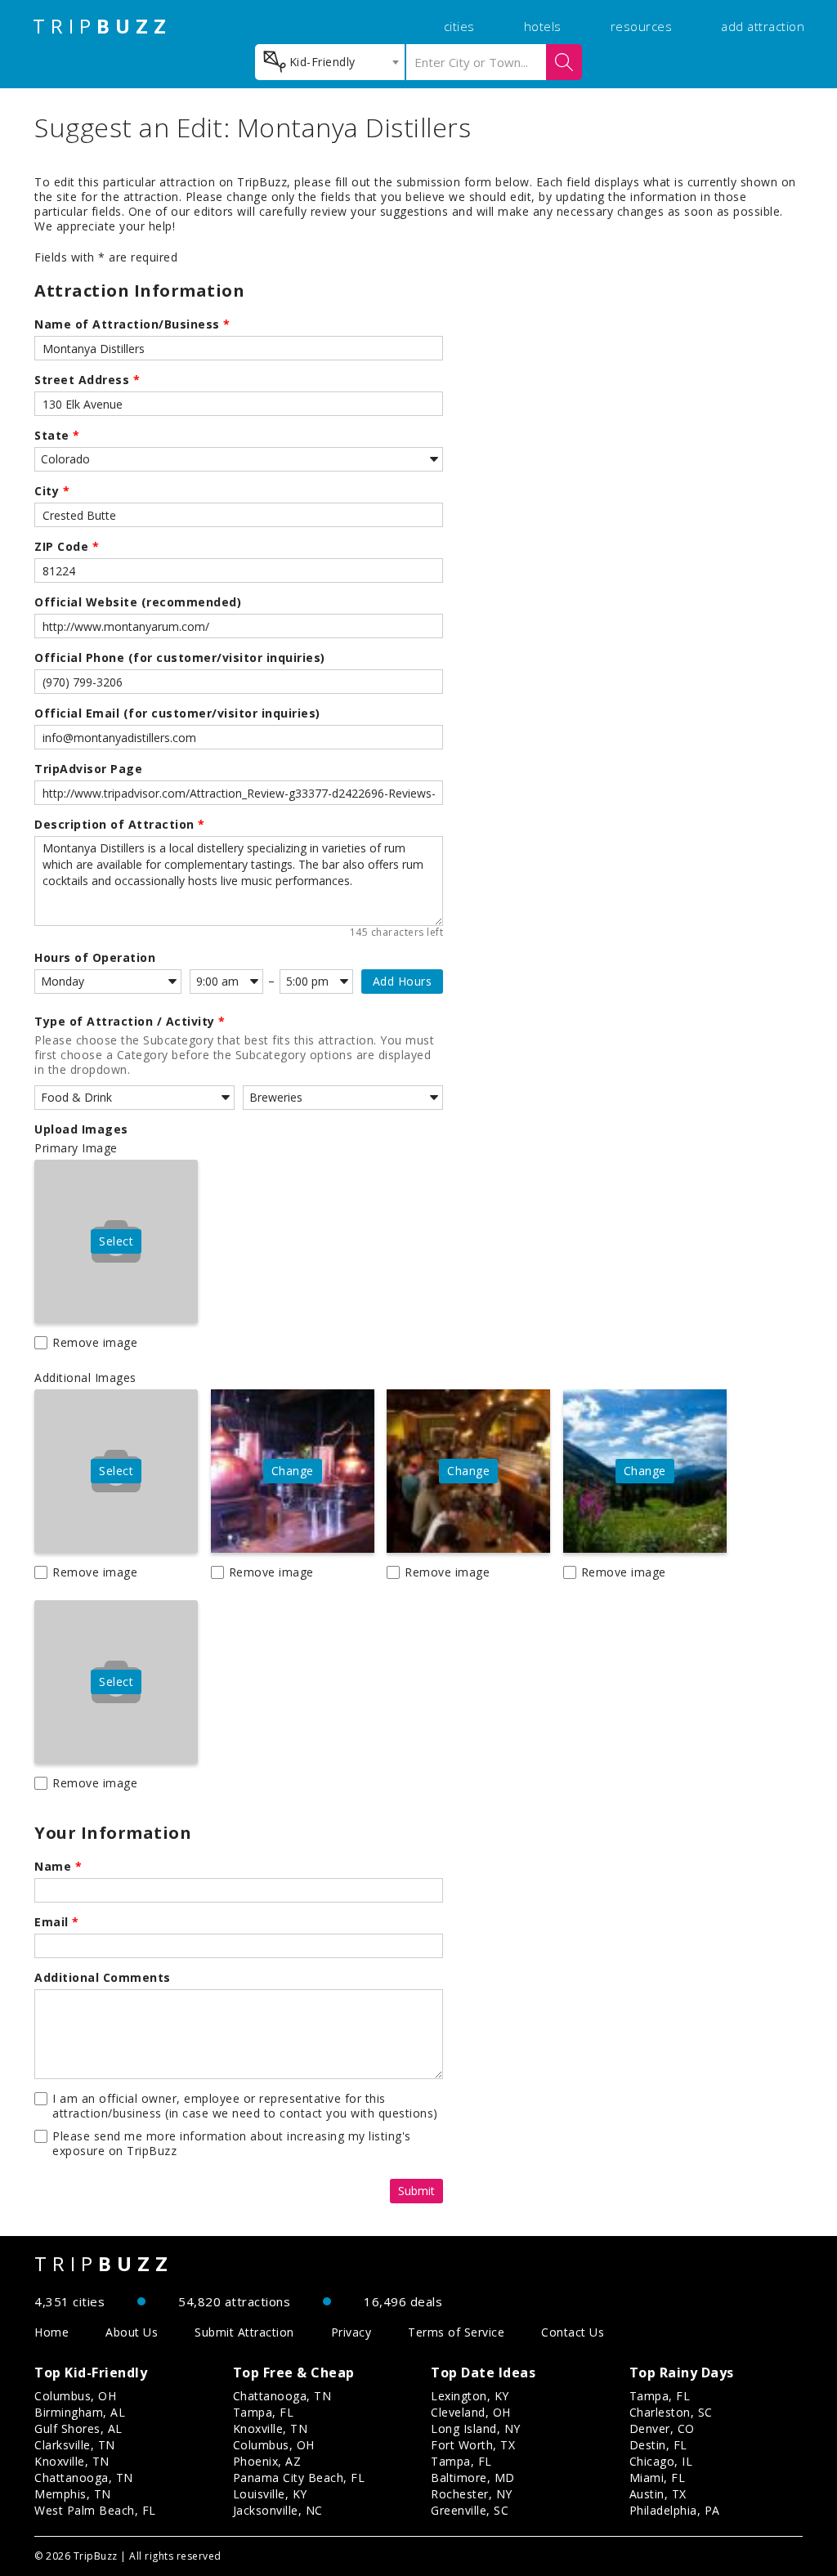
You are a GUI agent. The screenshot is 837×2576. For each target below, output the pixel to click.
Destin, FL (658, 2445)
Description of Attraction (120, 825)
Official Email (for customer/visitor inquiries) (177, 713)
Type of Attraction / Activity (130, 1022)
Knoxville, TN (72, 2461)
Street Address (87, 380)
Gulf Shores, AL (78, 2428)
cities (459, 26)
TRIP (102, 26)
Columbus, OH (75, 2396)
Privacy (351, 2332)
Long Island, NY (476, 2428)
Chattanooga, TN (84, 2478)
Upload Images (81, 1129)
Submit (416, 2191)
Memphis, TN (73, 2494)
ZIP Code (67, 547)
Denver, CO (662, 2428)
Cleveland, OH (471, 2412)
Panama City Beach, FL (299, 2478)
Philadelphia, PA (675, 2510)
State (57, 436)
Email (57, 1922)
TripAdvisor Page (88, 769)
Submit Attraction (244, 2332)
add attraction (763, 26)
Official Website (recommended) (138, 602)
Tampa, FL (264, 2412)
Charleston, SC (671, 2412)
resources (642, 26)
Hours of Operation (95, 958)
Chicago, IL (661, 2461)
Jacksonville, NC (278, 2510)
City (52, 491)
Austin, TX (658, 2494)
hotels (543, 26)
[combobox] (330, 62)
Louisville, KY (270, 2494)
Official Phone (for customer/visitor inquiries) (180, 658)
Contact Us (573, 2332)
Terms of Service (456, 2332)
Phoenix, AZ (267, 2461)
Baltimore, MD (473, 2478)
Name (58, 1867)
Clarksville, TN (75, 2445)
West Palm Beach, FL (95, 2510)
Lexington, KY (470, 2396)
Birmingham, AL (80, 2412)
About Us (132, 2332)
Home (51, 2332)
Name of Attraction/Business (132, 324)
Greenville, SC (470, 2510)
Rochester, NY (472, 2494)
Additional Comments (103, 1978)
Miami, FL (658, 2478)
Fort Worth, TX (473, 2445)
